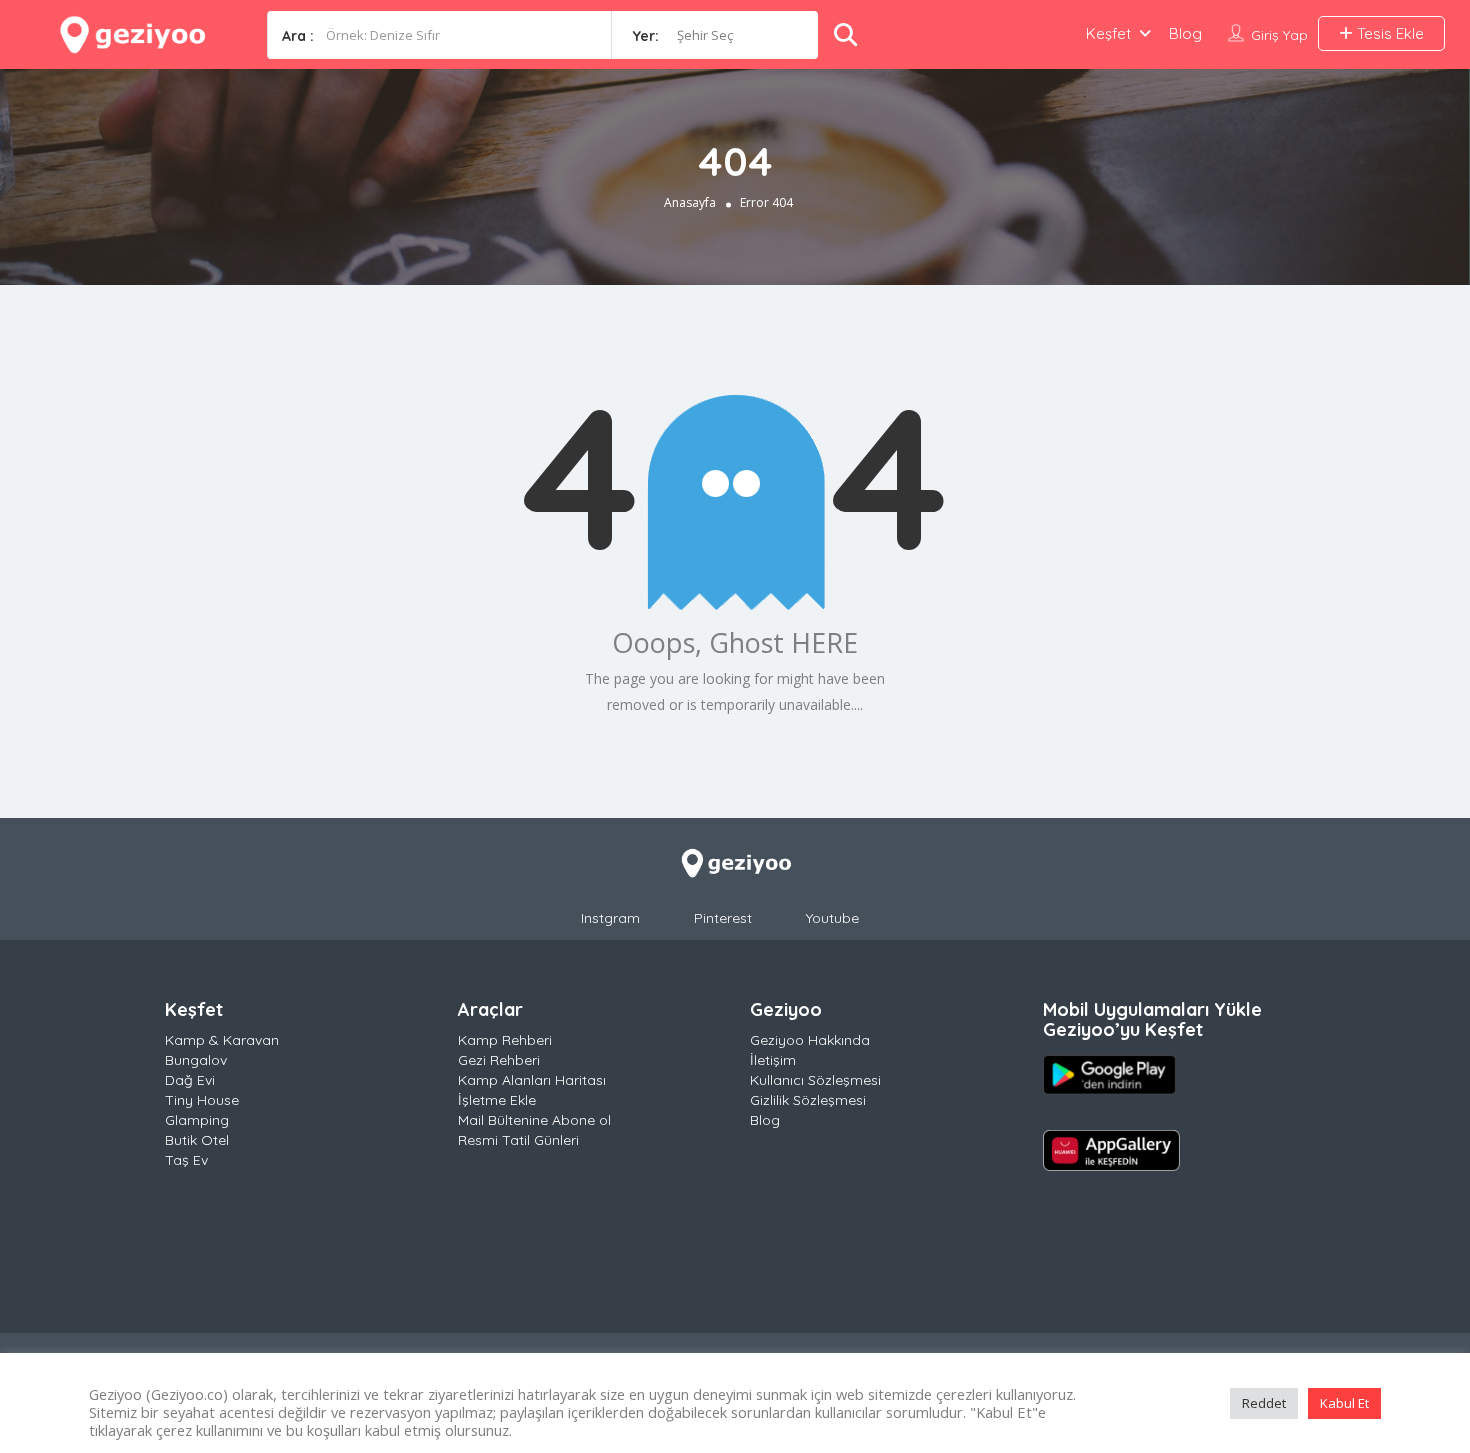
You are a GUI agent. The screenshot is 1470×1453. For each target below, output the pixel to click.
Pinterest (723, 918)
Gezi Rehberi (499, 1060)
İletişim (773, 1060)
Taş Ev (186, 1160)
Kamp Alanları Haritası (532, 1080)
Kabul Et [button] (1344, 1403)
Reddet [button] (1264, 1403)
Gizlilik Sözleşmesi (808, 1100)
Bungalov (196, 1060)
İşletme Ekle (497, 1100)
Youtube (832, 918)
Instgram (610, 918)
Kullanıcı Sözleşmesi (815, 1080)
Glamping (197, 1120)
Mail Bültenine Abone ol (534, 1120)
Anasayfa (690, 202)
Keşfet (1108, 33)
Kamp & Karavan (222, 1040)
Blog (1185, 33)
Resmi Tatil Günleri (518, 1140)
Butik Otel (197, 1140)
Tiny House (202, 1100)
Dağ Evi (190, 1080)
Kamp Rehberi (505, 1040)
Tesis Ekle (1388, 33)
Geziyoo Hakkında (810, 1040)
